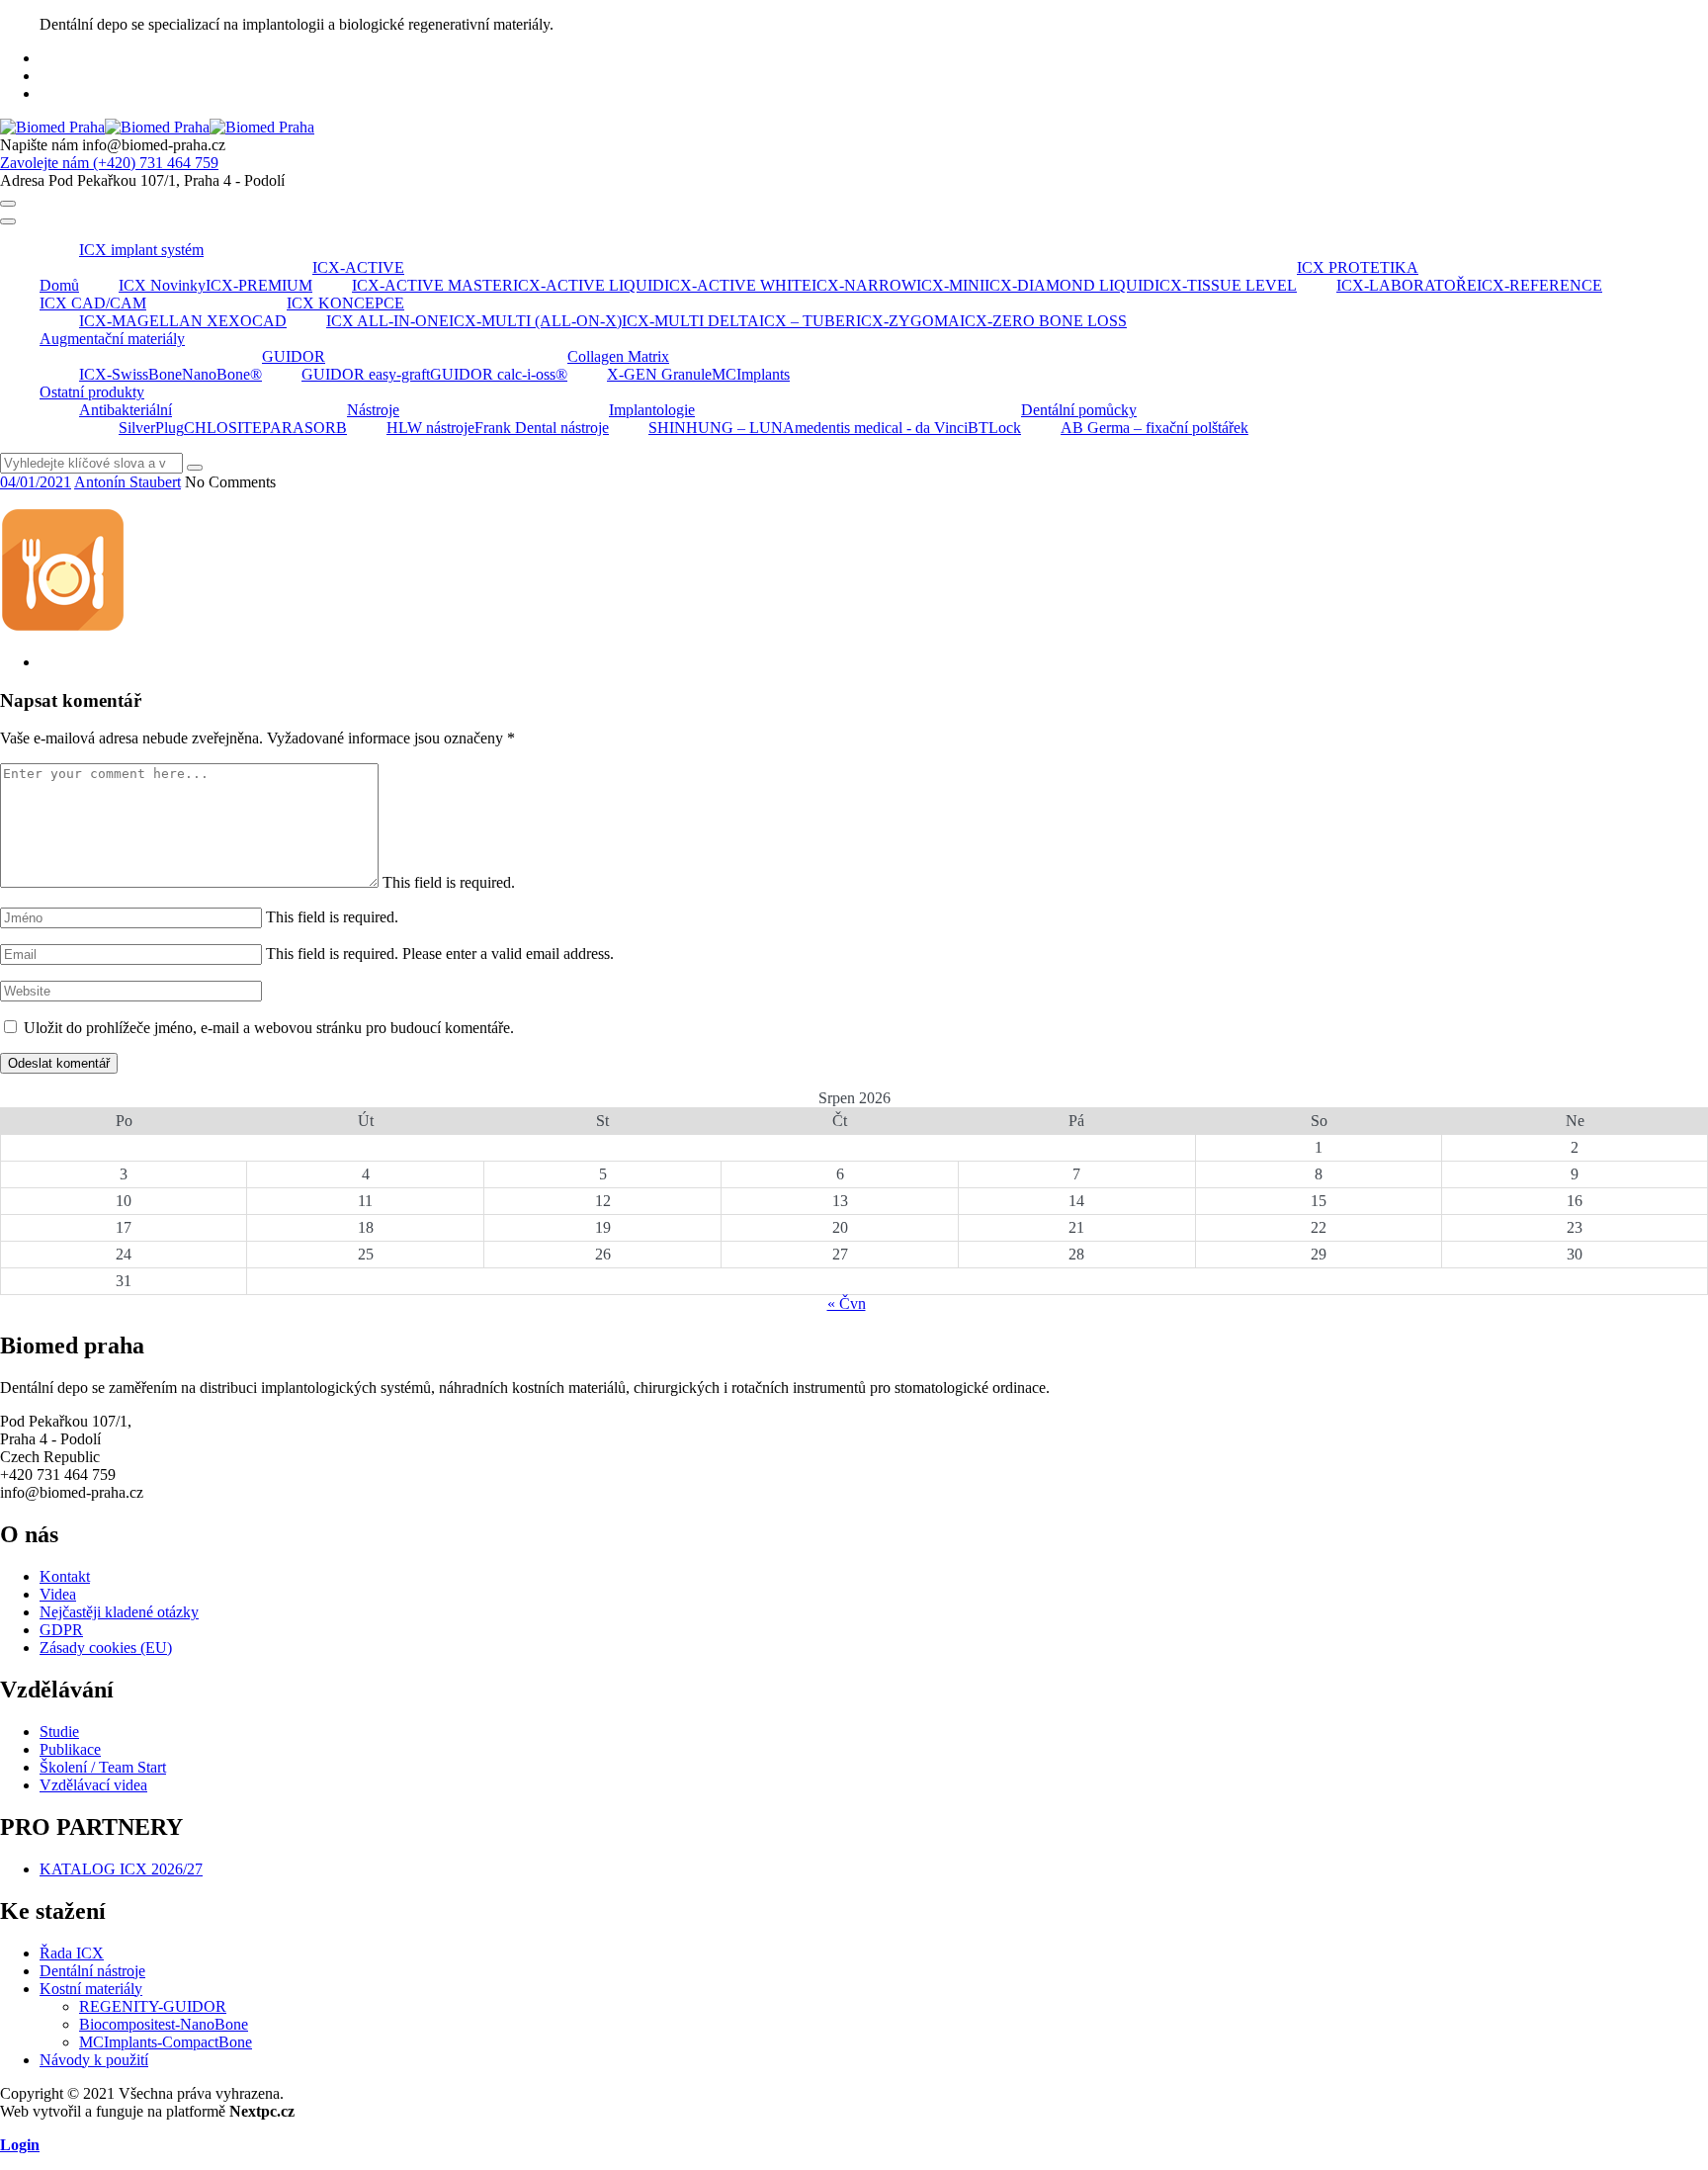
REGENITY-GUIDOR (153, 2006)
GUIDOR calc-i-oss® (499, 374)
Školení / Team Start (103, 1767)
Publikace (70, 1749)
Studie (59, 1732)
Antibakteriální (126, 410)
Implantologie (652, 410)
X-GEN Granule (659, 374)
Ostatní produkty (92, 392)
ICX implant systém (141, 250)
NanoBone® (222, 374)
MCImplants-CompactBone (166, 2042)
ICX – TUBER (808, 321)
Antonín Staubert (128, 482)
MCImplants (751, 374)
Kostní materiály (91, 1989)
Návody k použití (94, 2060)
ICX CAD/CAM (93, 303)
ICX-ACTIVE (358, 267)
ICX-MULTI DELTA (690, 321)
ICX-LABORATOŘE (1407, 285)
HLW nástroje (430, 428)
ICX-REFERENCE (1539, 285)
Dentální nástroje (92, 1971)
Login (20, 2145)
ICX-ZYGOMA (908, 321)
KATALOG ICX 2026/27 (121, 1869)
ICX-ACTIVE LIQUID (589, 285)
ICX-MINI (950, 285)
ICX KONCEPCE (345, 303)
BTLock (994, 428)
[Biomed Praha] (157, 127)
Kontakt (65, 1576)
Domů (59, 285)
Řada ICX (72, 1953)
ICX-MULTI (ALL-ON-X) (535, 321)
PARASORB (304, 428)
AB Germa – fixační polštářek (1154, 428)
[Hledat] (195, 468)
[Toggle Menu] (8, 221)
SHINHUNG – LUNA (722, 428)
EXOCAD (253, 321)
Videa (58, 1594)
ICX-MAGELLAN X (149, 321)
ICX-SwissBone (130, 374)
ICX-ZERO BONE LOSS (1043, 321)
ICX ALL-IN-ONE (387, 321)
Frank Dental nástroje (542, 428)
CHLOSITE (223, 428)
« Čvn (847, 1303)
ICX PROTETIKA (1358, 267)
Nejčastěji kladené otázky (119, 1612)
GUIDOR (294, 356)
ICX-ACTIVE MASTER (432, 285)
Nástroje (373, 410)
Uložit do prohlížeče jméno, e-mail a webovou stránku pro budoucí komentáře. (269, 1028)
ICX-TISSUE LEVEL (1226, 285)
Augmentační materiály (112, 339)
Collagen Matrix (618, 356)
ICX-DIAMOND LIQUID (1069, 285)
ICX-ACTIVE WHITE (738, 285)
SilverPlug (151, 428)
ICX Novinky (162, 285)
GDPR (61, 1630)
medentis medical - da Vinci (881, 428)
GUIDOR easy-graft (366, 374)
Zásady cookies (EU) (106, 1648)
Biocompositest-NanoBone (164, 2024)
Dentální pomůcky (1079, 410)
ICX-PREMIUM (259, 285)
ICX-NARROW (864, 285)
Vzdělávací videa (93, 1785)
